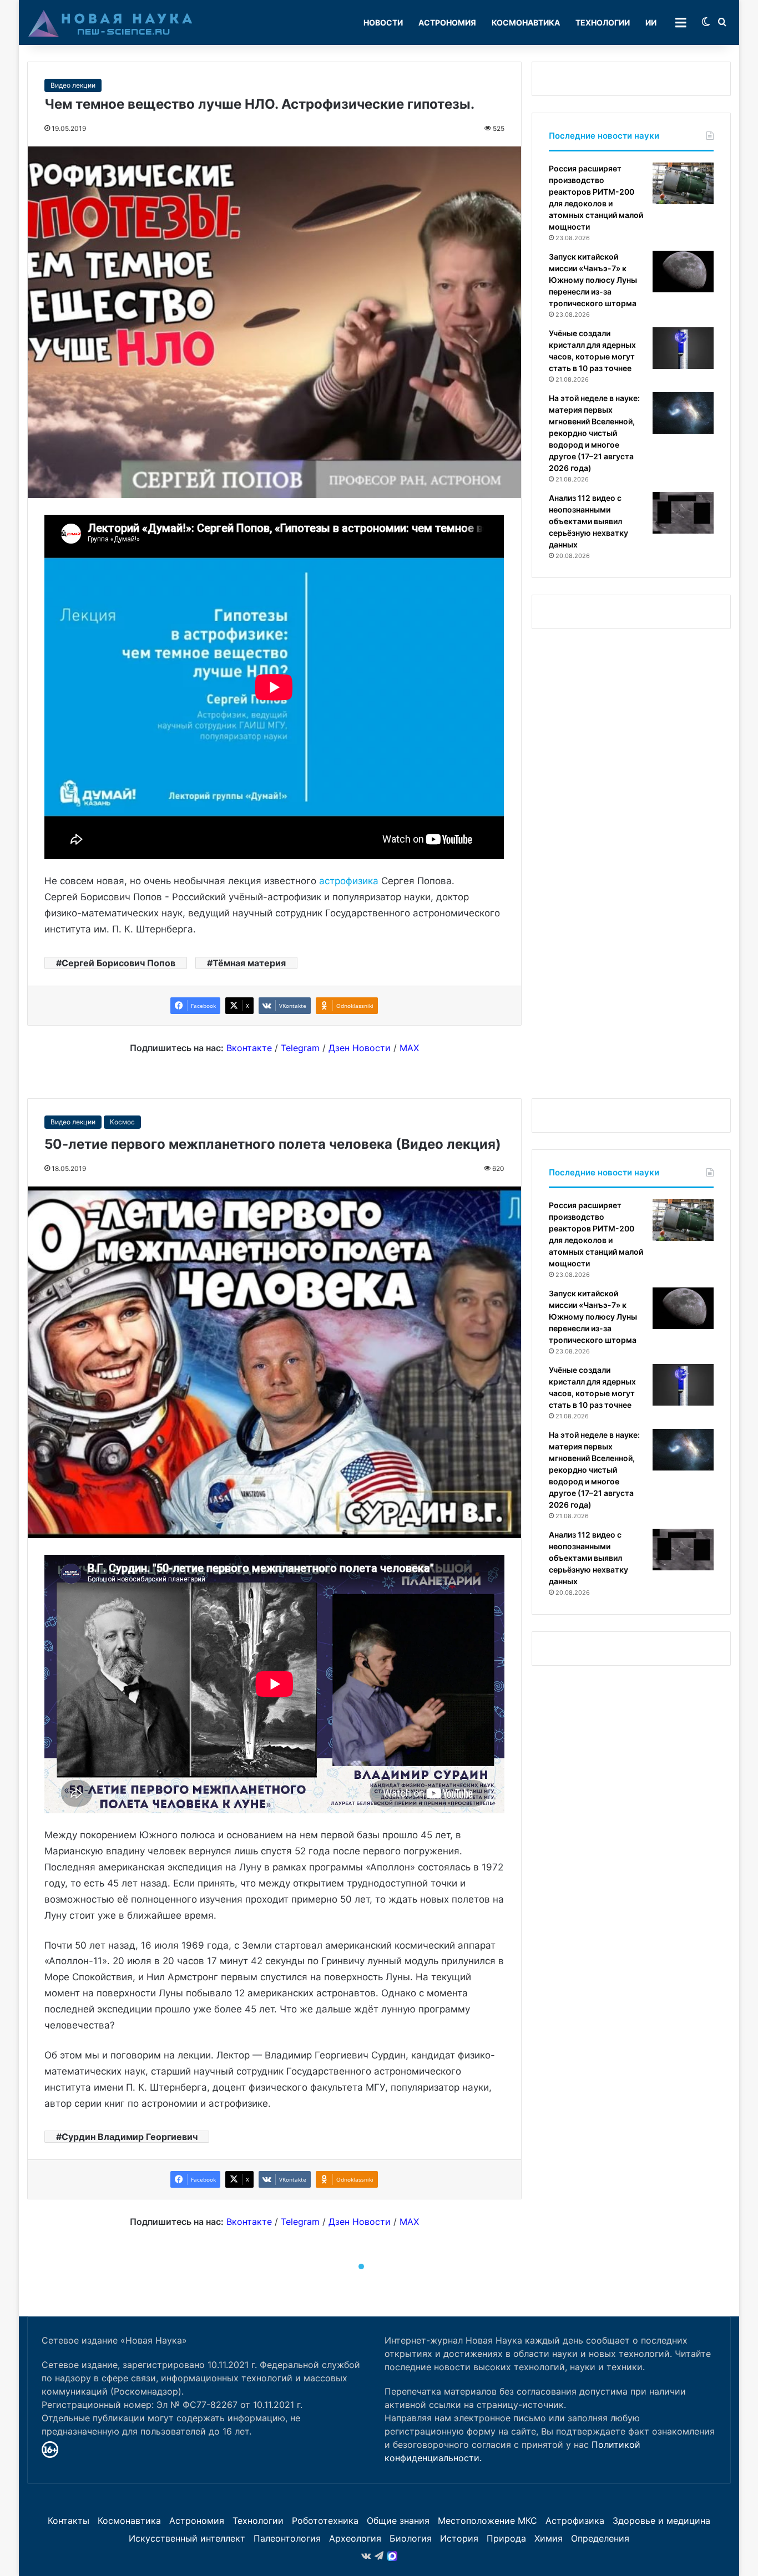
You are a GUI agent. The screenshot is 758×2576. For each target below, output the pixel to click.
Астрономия (447, 22)
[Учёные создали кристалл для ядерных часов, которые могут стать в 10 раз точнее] (683, 348)
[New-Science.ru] (110, 23)
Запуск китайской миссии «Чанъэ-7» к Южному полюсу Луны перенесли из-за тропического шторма (593, 280)
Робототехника (325, 2521)
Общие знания (398, 2521)
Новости (383, 22)
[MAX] (392, 2556)
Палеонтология (287, 2538)
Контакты (69, 2521)
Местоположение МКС (487, 2521)
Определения (600, 2538)
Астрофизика (575, 2521)
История (459, 2538)
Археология (355, 2538)
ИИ (651, 22)
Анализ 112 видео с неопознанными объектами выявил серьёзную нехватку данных (588, 521)
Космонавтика (526, 22)
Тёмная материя (249, 963)
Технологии (603, 22)
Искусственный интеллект (187, 2538)
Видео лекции (73, 85)
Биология (411, 2538)
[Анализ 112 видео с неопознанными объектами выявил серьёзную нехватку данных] (683, 513)
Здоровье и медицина (661, 2521)
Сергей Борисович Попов (118, 963)
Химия (549, 2538)
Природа (506, 2538)
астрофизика (349, 881)
